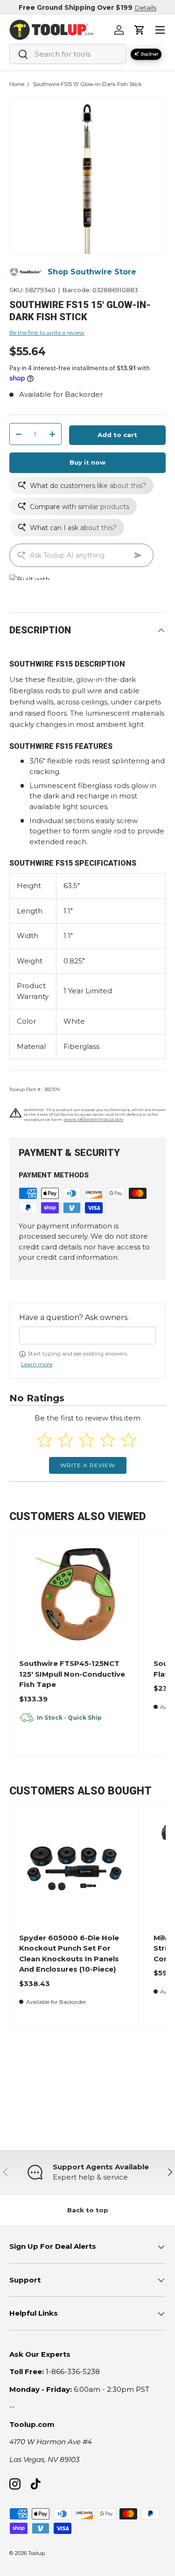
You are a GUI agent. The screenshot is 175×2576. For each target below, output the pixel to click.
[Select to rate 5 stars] (129, 1440)
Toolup (36, 2553)
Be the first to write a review (47, 333)
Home (17, 84)
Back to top (88, 2210)
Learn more (37, 1364)
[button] (140, 30)
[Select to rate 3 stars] (87, 1440)
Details (145, 7)
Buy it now (87, 462)
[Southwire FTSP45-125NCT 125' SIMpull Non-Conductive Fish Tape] (74, 1594)
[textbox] (87, 1335)
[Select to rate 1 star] (45, 1440)
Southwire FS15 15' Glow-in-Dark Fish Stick (87, 84)
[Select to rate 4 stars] (108, 1440)
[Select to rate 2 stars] (66, 1440)
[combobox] (68, 54)
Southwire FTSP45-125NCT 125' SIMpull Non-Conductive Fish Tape (72, 1674)
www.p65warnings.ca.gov (94, 1119)
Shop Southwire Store (92, 272)
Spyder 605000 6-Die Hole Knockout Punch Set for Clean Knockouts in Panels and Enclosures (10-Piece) (69, 1954)
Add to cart (117, 435)
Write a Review (88, 1465)
